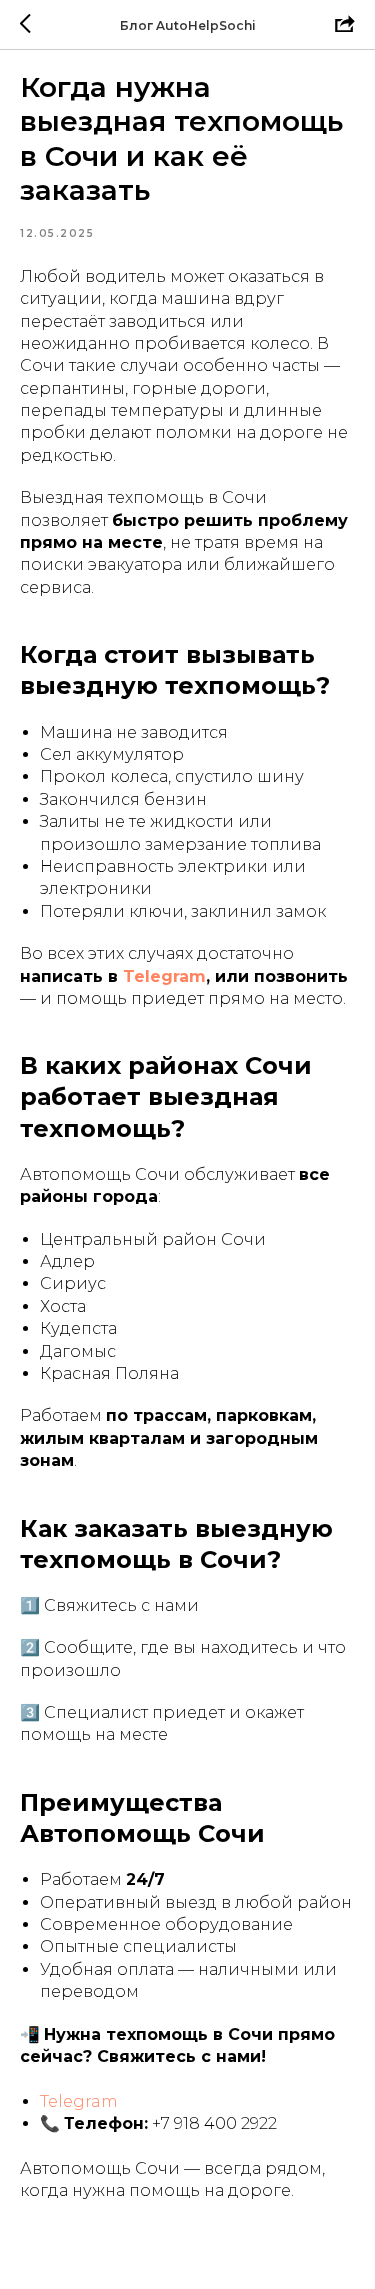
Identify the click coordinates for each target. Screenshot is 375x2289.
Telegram (164, 976)
